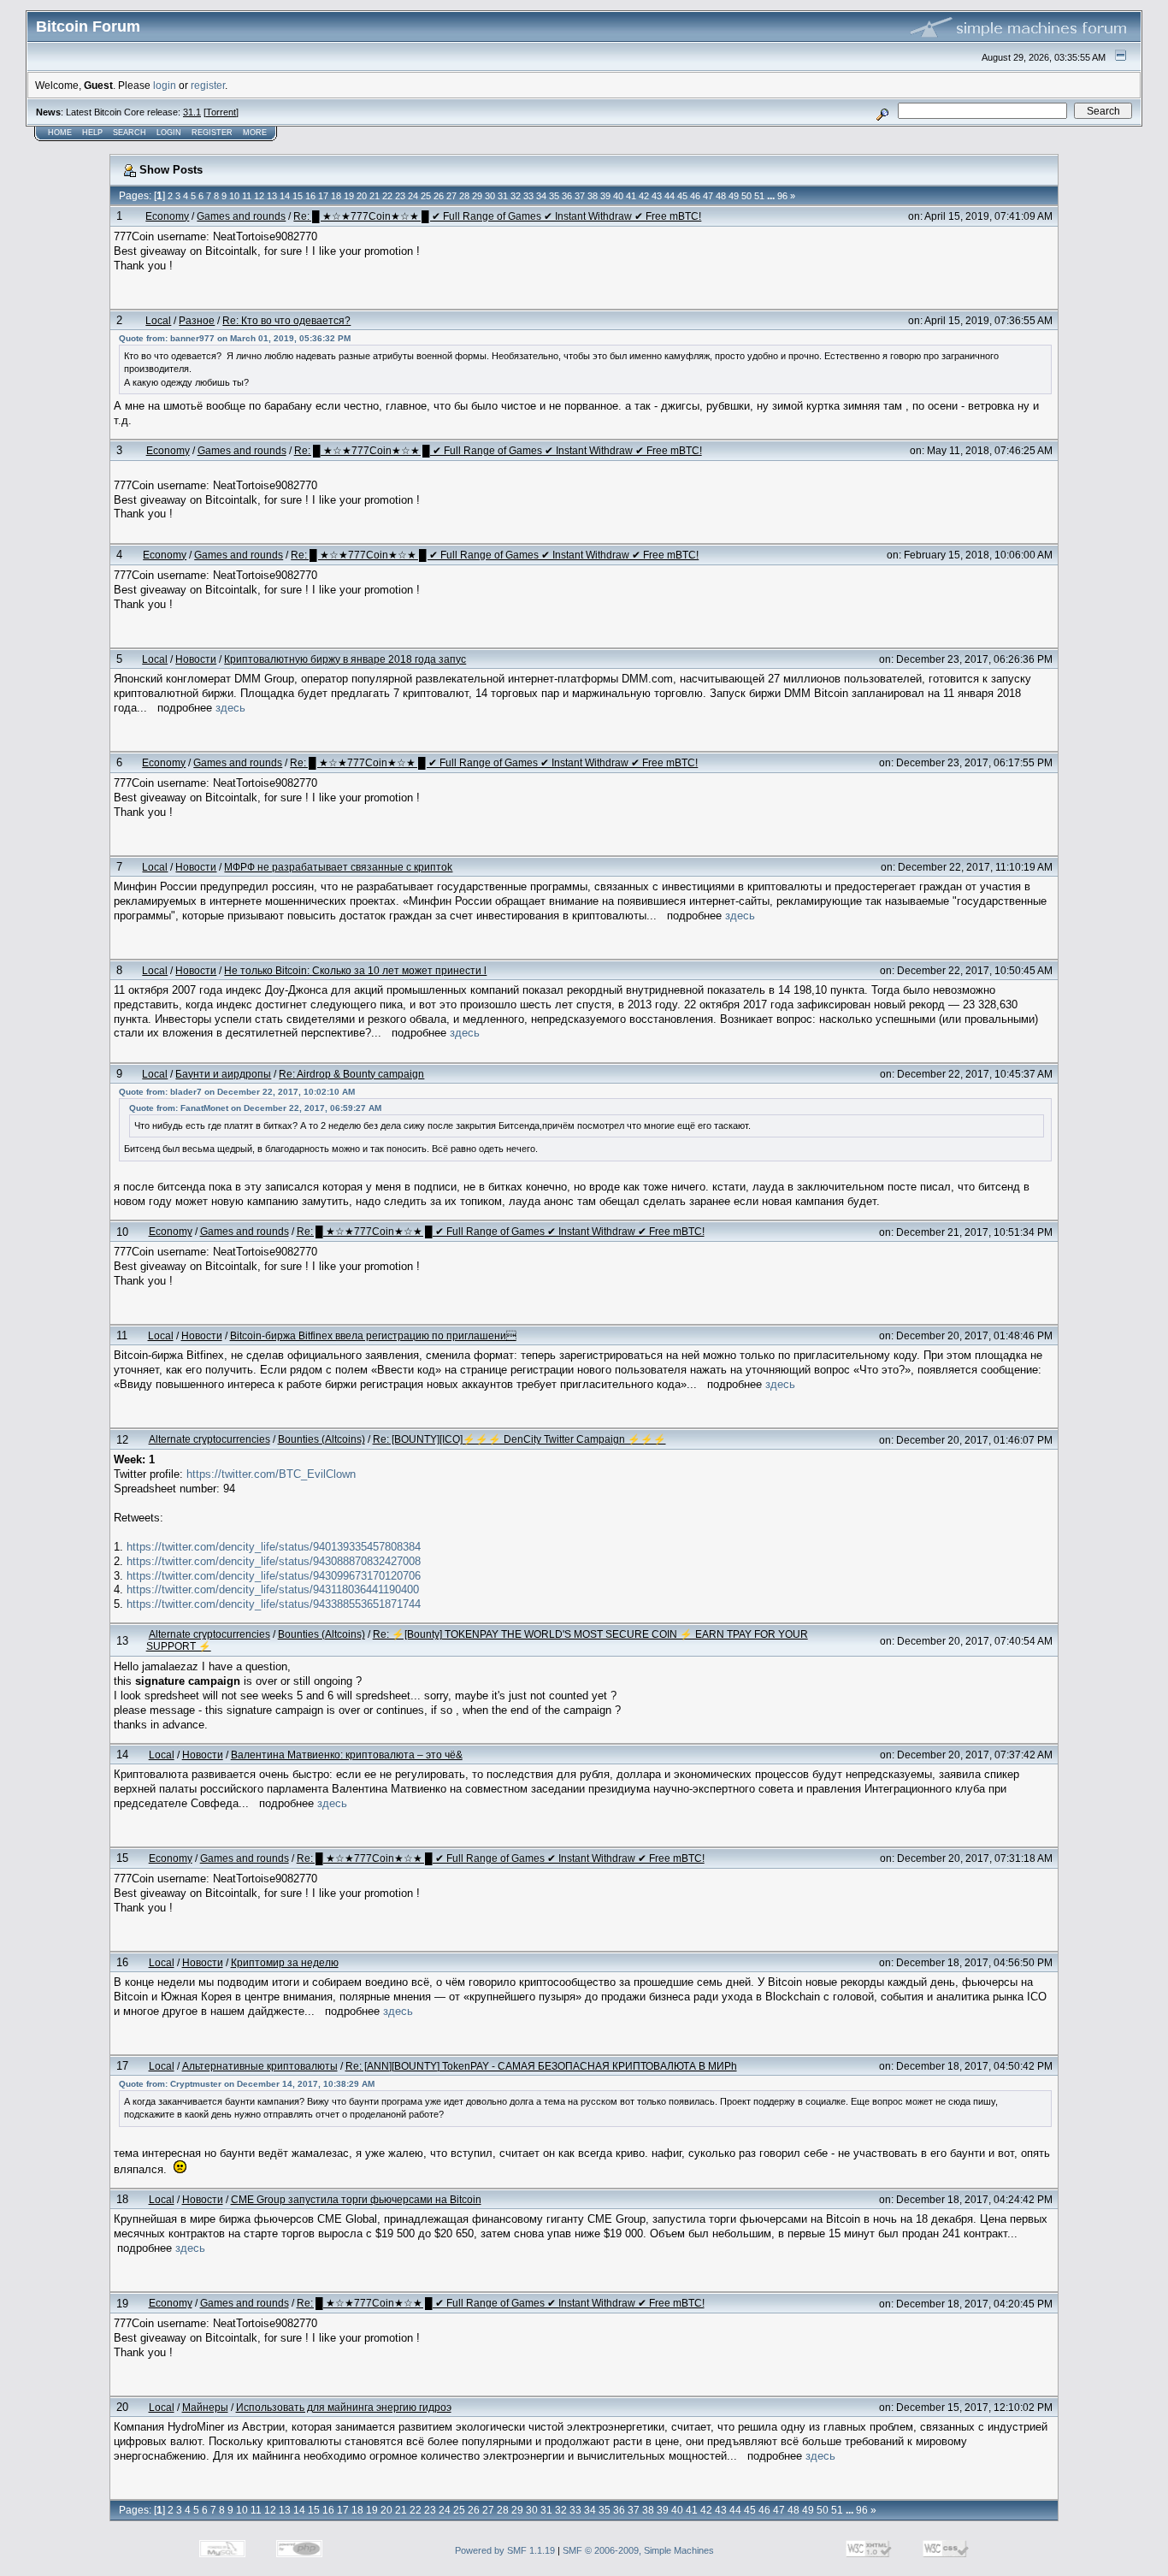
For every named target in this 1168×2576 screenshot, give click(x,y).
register (208, 85)
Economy (167, 216)
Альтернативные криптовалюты (260, 2066)
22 (387, 196)
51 (759, 196)
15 (298, 196)
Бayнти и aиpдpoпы (223, 1074)
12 (259, 196)
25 (426, 196)
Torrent (221, 112)
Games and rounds (241, 216)
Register (212, 133)
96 (782, 196)
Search (130, 133)
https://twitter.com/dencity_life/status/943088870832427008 (274, 1561)
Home (60, 133)
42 (644, 196)
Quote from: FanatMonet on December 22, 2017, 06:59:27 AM (255, 1108)
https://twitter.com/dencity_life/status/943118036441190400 (273, 1589)
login (165, 85)
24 (413, 196)
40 (618, 196)
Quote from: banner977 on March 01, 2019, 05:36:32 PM (235, 338)
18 (336, 196)
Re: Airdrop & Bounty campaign (351, 1074)
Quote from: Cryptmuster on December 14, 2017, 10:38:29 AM (247, 2084)
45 (682, 196)
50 (746, 196)
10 (234, 196)
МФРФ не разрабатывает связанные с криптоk (338, 867)
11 (247, 196)
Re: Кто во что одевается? (286, 320)
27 (451, 196)
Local (158, 320)
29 (477, 196)
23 (400, 196)
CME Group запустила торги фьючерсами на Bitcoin (356, 2199)
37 (580, 196)
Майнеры (205, 2407)
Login (169, 133)
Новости (196, 659)
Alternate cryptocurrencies (209, 1439)
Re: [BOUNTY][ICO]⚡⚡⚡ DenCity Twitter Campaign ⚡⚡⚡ (519, 1439)
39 (605, 196)
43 (657, 196)
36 (567, 196)
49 (734, 196)
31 (503, 196)
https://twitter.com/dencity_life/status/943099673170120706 (274, 1576)
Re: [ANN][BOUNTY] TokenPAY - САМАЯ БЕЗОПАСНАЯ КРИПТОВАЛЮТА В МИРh (541, 2066)
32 (516, 196)
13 (272, 196)
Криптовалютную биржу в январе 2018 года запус (345, 659)
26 (439, 196)
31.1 (192, 112)
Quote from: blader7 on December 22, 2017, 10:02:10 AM (237, 1092)
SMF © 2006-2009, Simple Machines (638, 2550)
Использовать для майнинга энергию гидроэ (344, 2407)
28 (464, 196)
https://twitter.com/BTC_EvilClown (271, 1474)
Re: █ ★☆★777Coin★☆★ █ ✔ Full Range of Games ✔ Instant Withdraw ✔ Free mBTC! (497, 216)
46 (695, 196)
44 (670, 196)
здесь (230, 708)
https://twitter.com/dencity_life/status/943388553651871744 (274, 1604)
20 (362, 196)
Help (92, 133)
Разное (197, 320)
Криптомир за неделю (285, 1962)
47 (708, 196)
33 (528, 196)
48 (721, 196)
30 (490, 196)
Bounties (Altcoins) (321, 1439)
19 (349, 196)
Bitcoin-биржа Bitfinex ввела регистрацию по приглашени (373, 1335)
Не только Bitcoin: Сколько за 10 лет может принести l (355, 970)
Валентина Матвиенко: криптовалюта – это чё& (347, 1755)
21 (375, 196)
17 (323, 196)
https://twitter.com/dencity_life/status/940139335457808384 (274, 1547)
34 (541, 196)
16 (310, 196)
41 (631, 196)
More (255, 133)
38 (593, 196)
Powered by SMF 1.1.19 (505, 2550)
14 (285, 196)
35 (554, 196)
